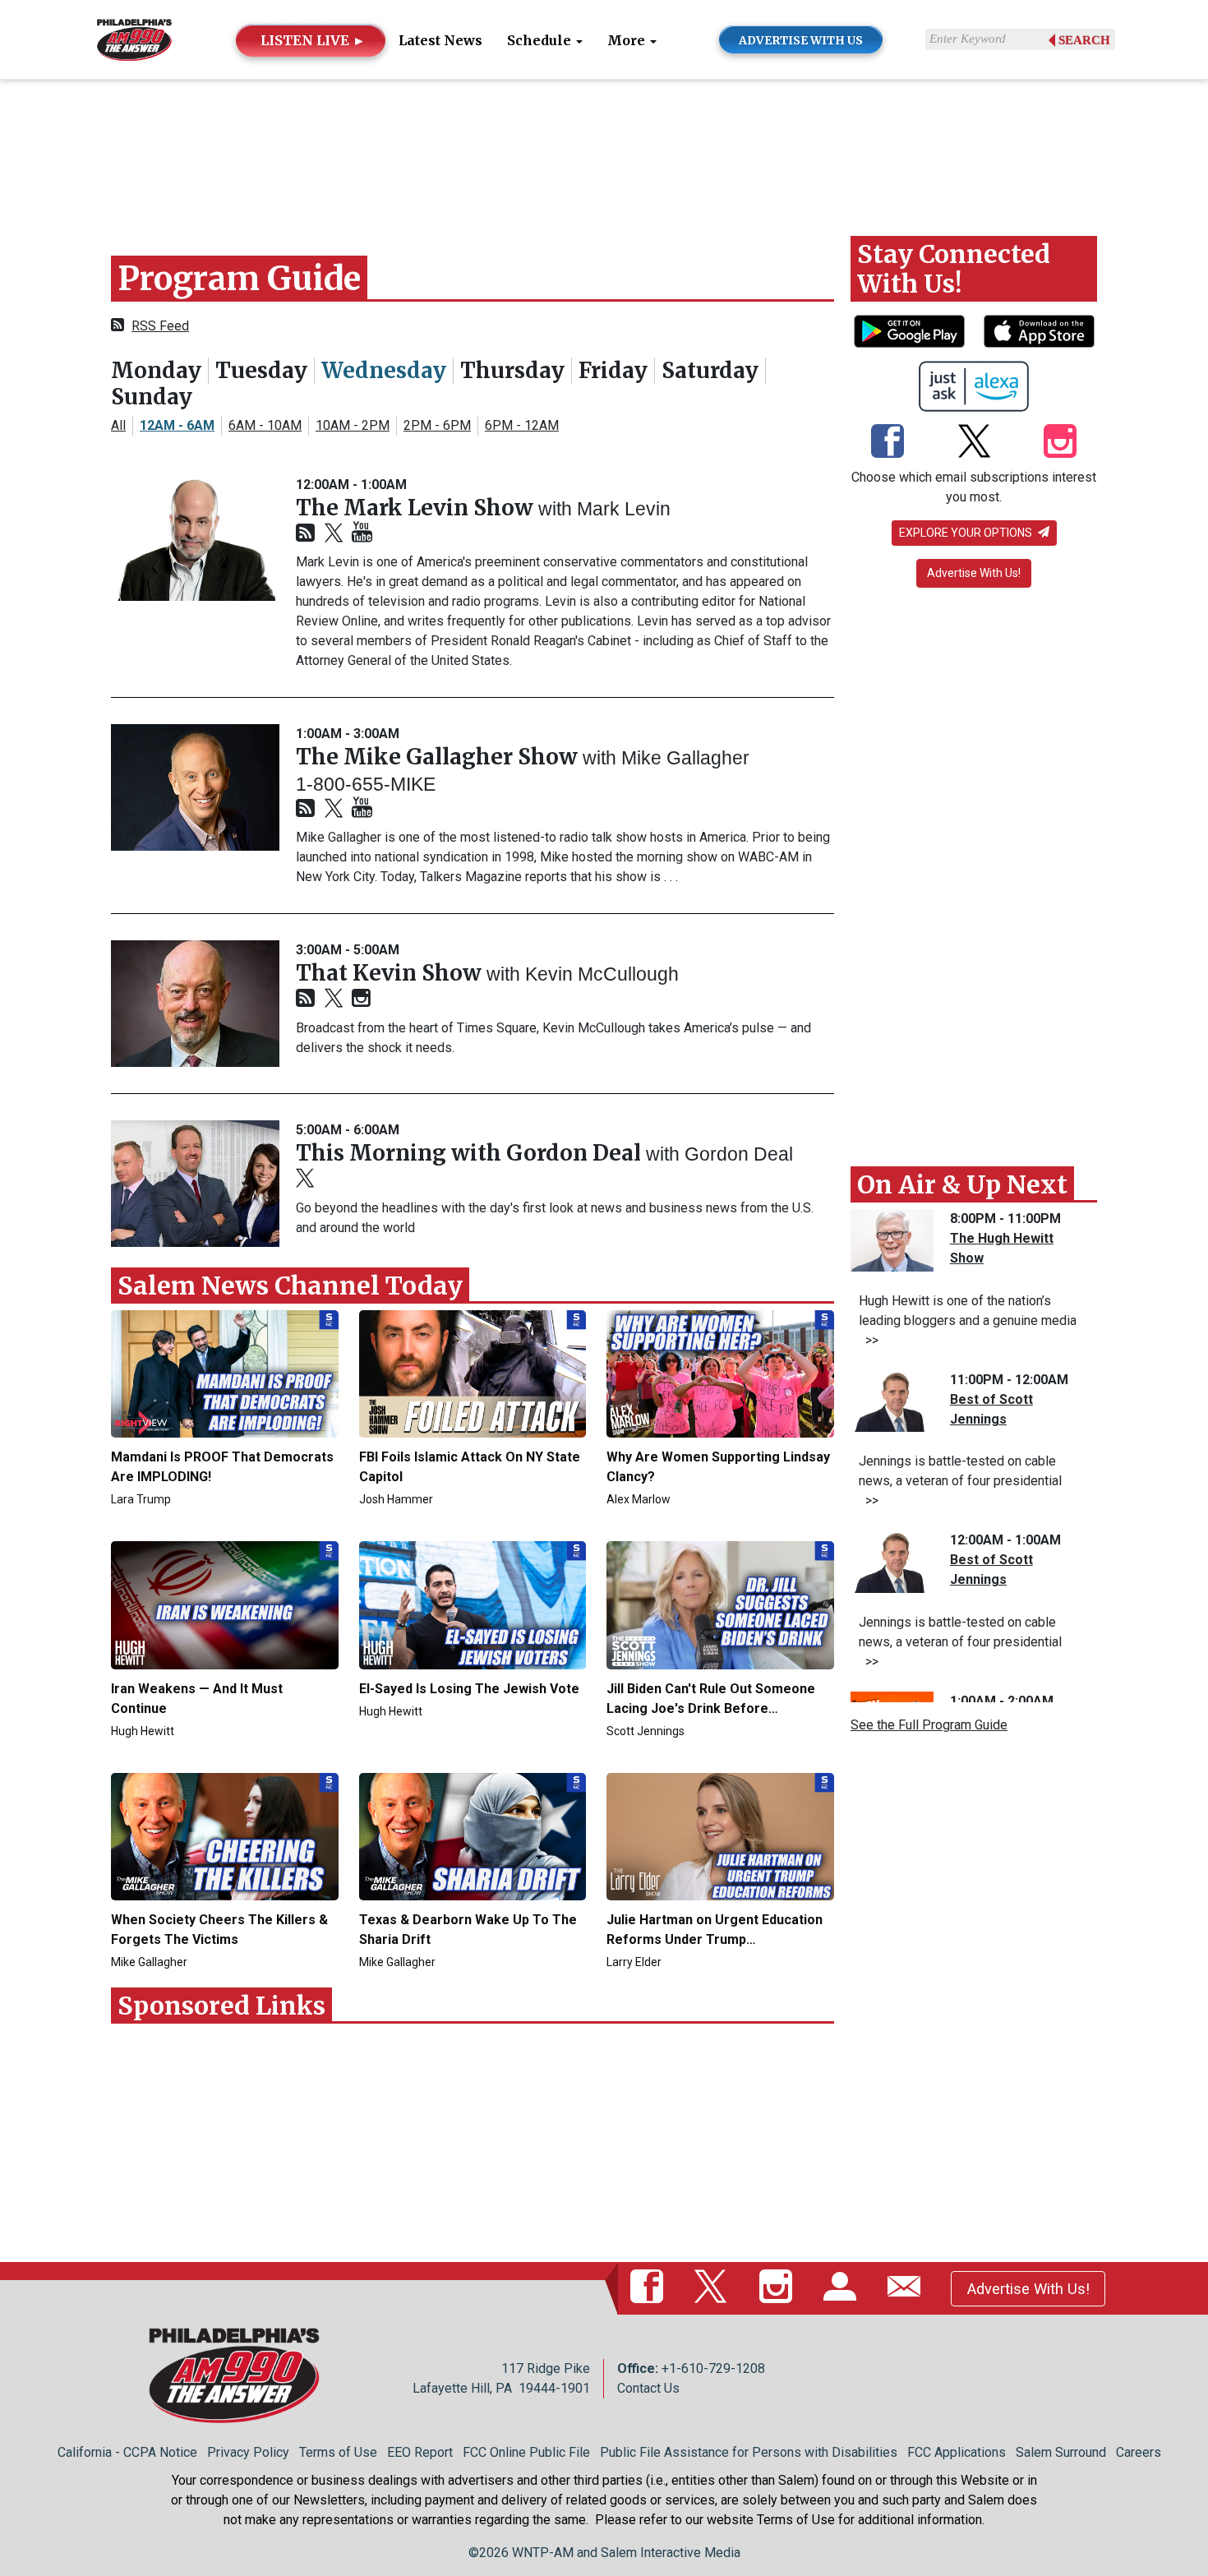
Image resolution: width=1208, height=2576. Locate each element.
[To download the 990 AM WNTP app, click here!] (909, 331)
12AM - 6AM (177, 425)
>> (869, 1340)
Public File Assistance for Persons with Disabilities (749, 2452)
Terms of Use (338, 2452)
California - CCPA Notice (127, 2452)
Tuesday (261, 370)
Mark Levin (624, 509)
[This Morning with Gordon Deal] (195, 1184)
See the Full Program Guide (929, 1725)
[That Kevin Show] (195, 1004)
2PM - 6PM (437, 425)
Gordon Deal (739, 1154)
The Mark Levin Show (417, 508)
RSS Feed (160, 326)
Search (1084, 40)
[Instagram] (361, 999)
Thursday (512, 370)
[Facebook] (888, 443)
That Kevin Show (391, 973)
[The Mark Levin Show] (195, 538)
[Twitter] (334, 534)
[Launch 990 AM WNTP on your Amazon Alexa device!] (974, 386)
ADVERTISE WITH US (801, 40)
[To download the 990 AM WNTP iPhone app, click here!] (1039, 331)
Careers (1139, 2452)
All (118, 425)
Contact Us (648, 2388)
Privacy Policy (248, 2452)
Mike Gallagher (685, 758)
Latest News (440, 40)
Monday (156, 370)
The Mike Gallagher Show (439, 757)
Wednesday (384, 370)
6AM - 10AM (265, 425)
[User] (843, 2288)
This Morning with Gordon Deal (471, 1153)
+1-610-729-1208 (713, 2368)
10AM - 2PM (353, 425)
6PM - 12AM (522, 425)
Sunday (152, 397)
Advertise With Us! (974, 573)
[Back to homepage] (134, 38)
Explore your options (967, 533)
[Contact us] (907, 2288)
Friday (613, 370)
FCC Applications (957, 2452)
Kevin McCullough (602, 974)
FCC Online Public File (526, 2452)
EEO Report (420, 2452)
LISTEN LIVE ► (313, 40)
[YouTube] (362, 533)
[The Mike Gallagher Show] (195, 787)
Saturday (710, 370)
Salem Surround (1061, 2452)
